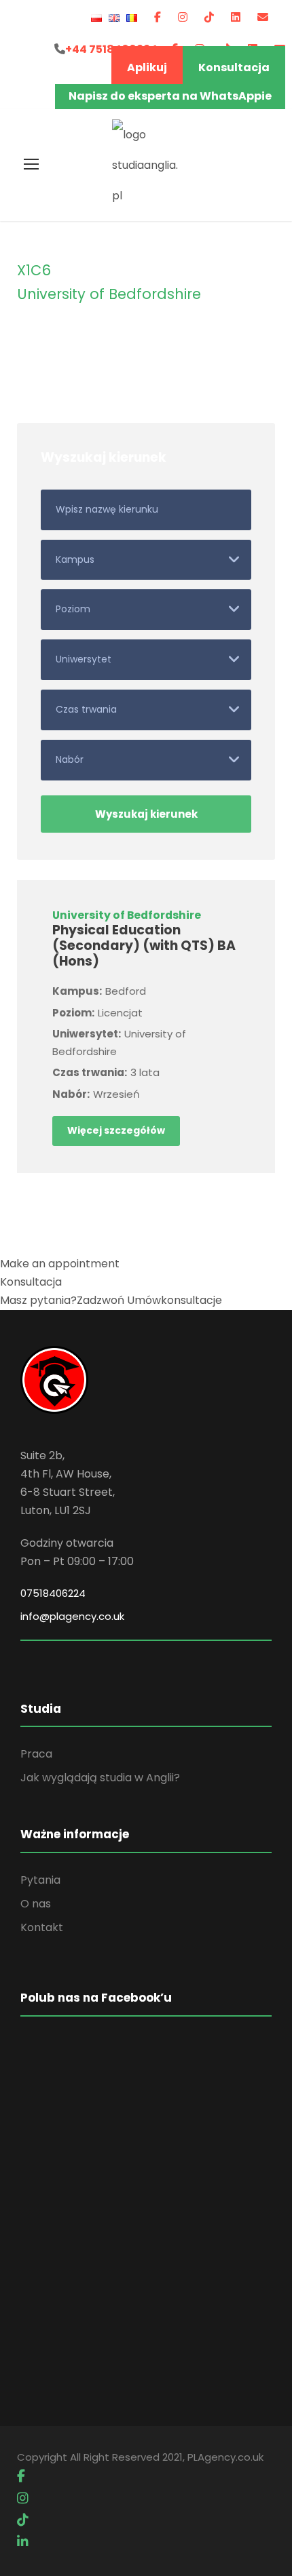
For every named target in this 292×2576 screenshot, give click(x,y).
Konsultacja (234, 67)
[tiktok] (209, 17)
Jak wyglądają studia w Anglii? (100, 1778)
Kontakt (42, 1927)
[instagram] (183, 17)
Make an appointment (60, 1264)
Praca (36, 1754)
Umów (175, 1300)
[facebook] (158, 17)
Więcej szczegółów (116, 1130)
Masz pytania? (62, 1300)
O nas (36, 1904)
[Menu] (31, 164)
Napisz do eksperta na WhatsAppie (170, 96)
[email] (263, 17)
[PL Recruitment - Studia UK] (146, 164)
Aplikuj (147, 67)
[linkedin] (236, 17)
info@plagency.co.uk (72, 1616)
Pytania (40, 1880)
